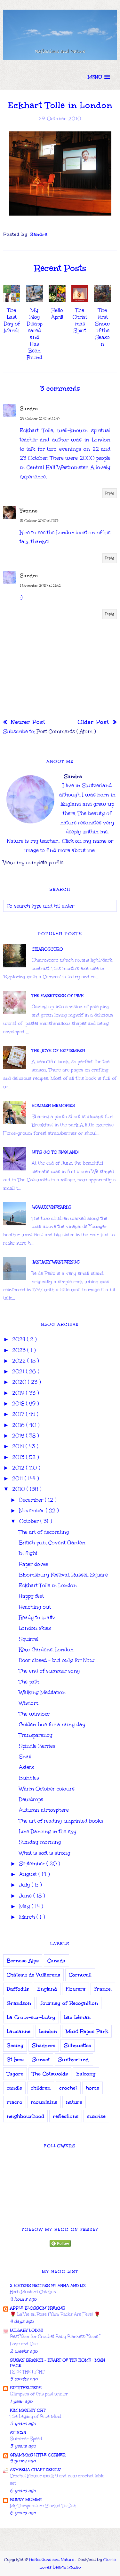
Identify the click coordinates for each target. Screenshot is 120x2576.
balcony (86, 2074)
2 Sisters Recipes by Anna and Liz (48, 2286)
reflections (66, 2116)
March (28, 1917)
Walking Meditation (42, 1692)
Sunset (41, 2060)
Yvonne (29, 511)
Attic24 (18, 2432)
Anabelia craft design (35, 2470)
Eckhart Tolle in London (48, 1585)
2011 (18, 1478)
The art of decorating (44, 1532)
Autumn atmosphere (44, 1810)
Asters (26, 1767)
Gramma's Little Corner (38, 2455)
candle (14, 2088)
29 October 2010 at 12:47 (40, 419)
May (25, 1906)
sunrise (96, 2116)
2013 (19, 1457)
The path (29, 1682)
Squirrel (29, 1639)
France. (103, 1989)
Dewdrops (31, 1799)
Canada (56, 1961)
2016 (19, 1425)
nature (74, 2102)
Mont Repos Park (87, 2031)
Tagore (15, 2074)
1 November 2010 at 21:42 (40, 586)
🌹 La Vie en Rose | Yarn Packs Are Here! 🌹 (55, 2314)
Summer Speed (26, 2439)
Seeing (15, 2045)
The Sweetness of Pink (58, 996)
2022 (20, 1361)
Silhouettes (78, 2045)
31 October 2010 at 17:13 (39, 521)
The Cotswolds (50, 2074)
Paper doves (34, 1564)
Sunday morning (40, 1842)
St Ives (15, 2060)
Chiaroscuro (47, 949)
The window (34, 1714)
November (32, 1510)
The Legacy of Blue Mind (36, 2416)
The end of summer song (49, 1671)
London (48, 2031)
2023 (20, 1350)
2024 (20, 1339)
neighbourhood (25, 2116)
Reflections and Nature (52, 2560)
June (26, 1896)
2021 (19, 1371)
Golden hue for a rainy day (52, 1724)
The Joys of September (58, 1051)
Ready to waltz (37, 1617)
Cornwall (80, 1975)
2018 (19, 1403)
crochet (68, 2088)
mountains (44, 2102)
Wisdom (29, 1703)
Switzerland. (74, 2060)
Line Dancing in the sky (48, 1831)
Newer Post (27, 722)
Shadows (44, 2045)
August (29, 1874)
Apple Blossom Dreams (38, 2308)
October (30, 1521)
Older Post (94, 722)
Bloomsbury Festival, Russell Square (63, 1575)
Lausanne (19, 2031)
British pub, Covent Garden (52, 1543)
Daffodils (18, 1989)
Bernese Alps (23, 1961)
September (33, 1864)
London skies (35, 1628)
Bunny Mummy (26, 2500)
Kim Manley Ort (28, 2410)
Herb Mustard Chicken (33, 2292)
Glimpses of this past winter (39, 2394)
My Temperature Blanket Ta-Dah (43, 2506)
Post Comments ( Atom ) (66, 731)
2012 (19, 1468)
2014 (19, 1446)
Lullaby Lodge (27, 2330)
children (41, 2088)
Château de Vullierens (33, 1975)
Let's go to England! (55, 1152)
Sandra (29, 409)
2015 (19, 1436)
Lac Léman (77, 2017)
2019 (19, 1393)
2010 (19, 1489)
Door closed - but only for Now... (58, 1660)
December (32, 1500)
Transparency (36, 1735)
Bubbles (29, 1778)
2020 (20, 1382)
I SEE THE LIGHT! (28, 2372)
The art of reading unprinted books (61, 1821)
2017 (19, 1414)
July (25, 1885)
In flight (28, 1553)
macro (15, 2102)
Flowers (76, 1989)
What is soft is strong (45, 1853)
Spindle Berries (37, 1746)
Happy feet (31, 1596)
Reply (110, 493)
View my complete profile (33, 862)
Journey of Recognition (69, 2003)
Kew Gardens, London (46, 1650)
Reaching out (35, 1607)
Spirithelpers (26, 2388)
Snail (25, 1757)
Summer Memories (53, 1106)
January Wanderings (56, 1262)
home (92, 2088)
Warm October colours (47, 1789)
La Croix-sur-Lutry (31, 2017)
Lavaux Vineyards (52, 1207)
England (47, 1989)
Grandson (19, 2003)
